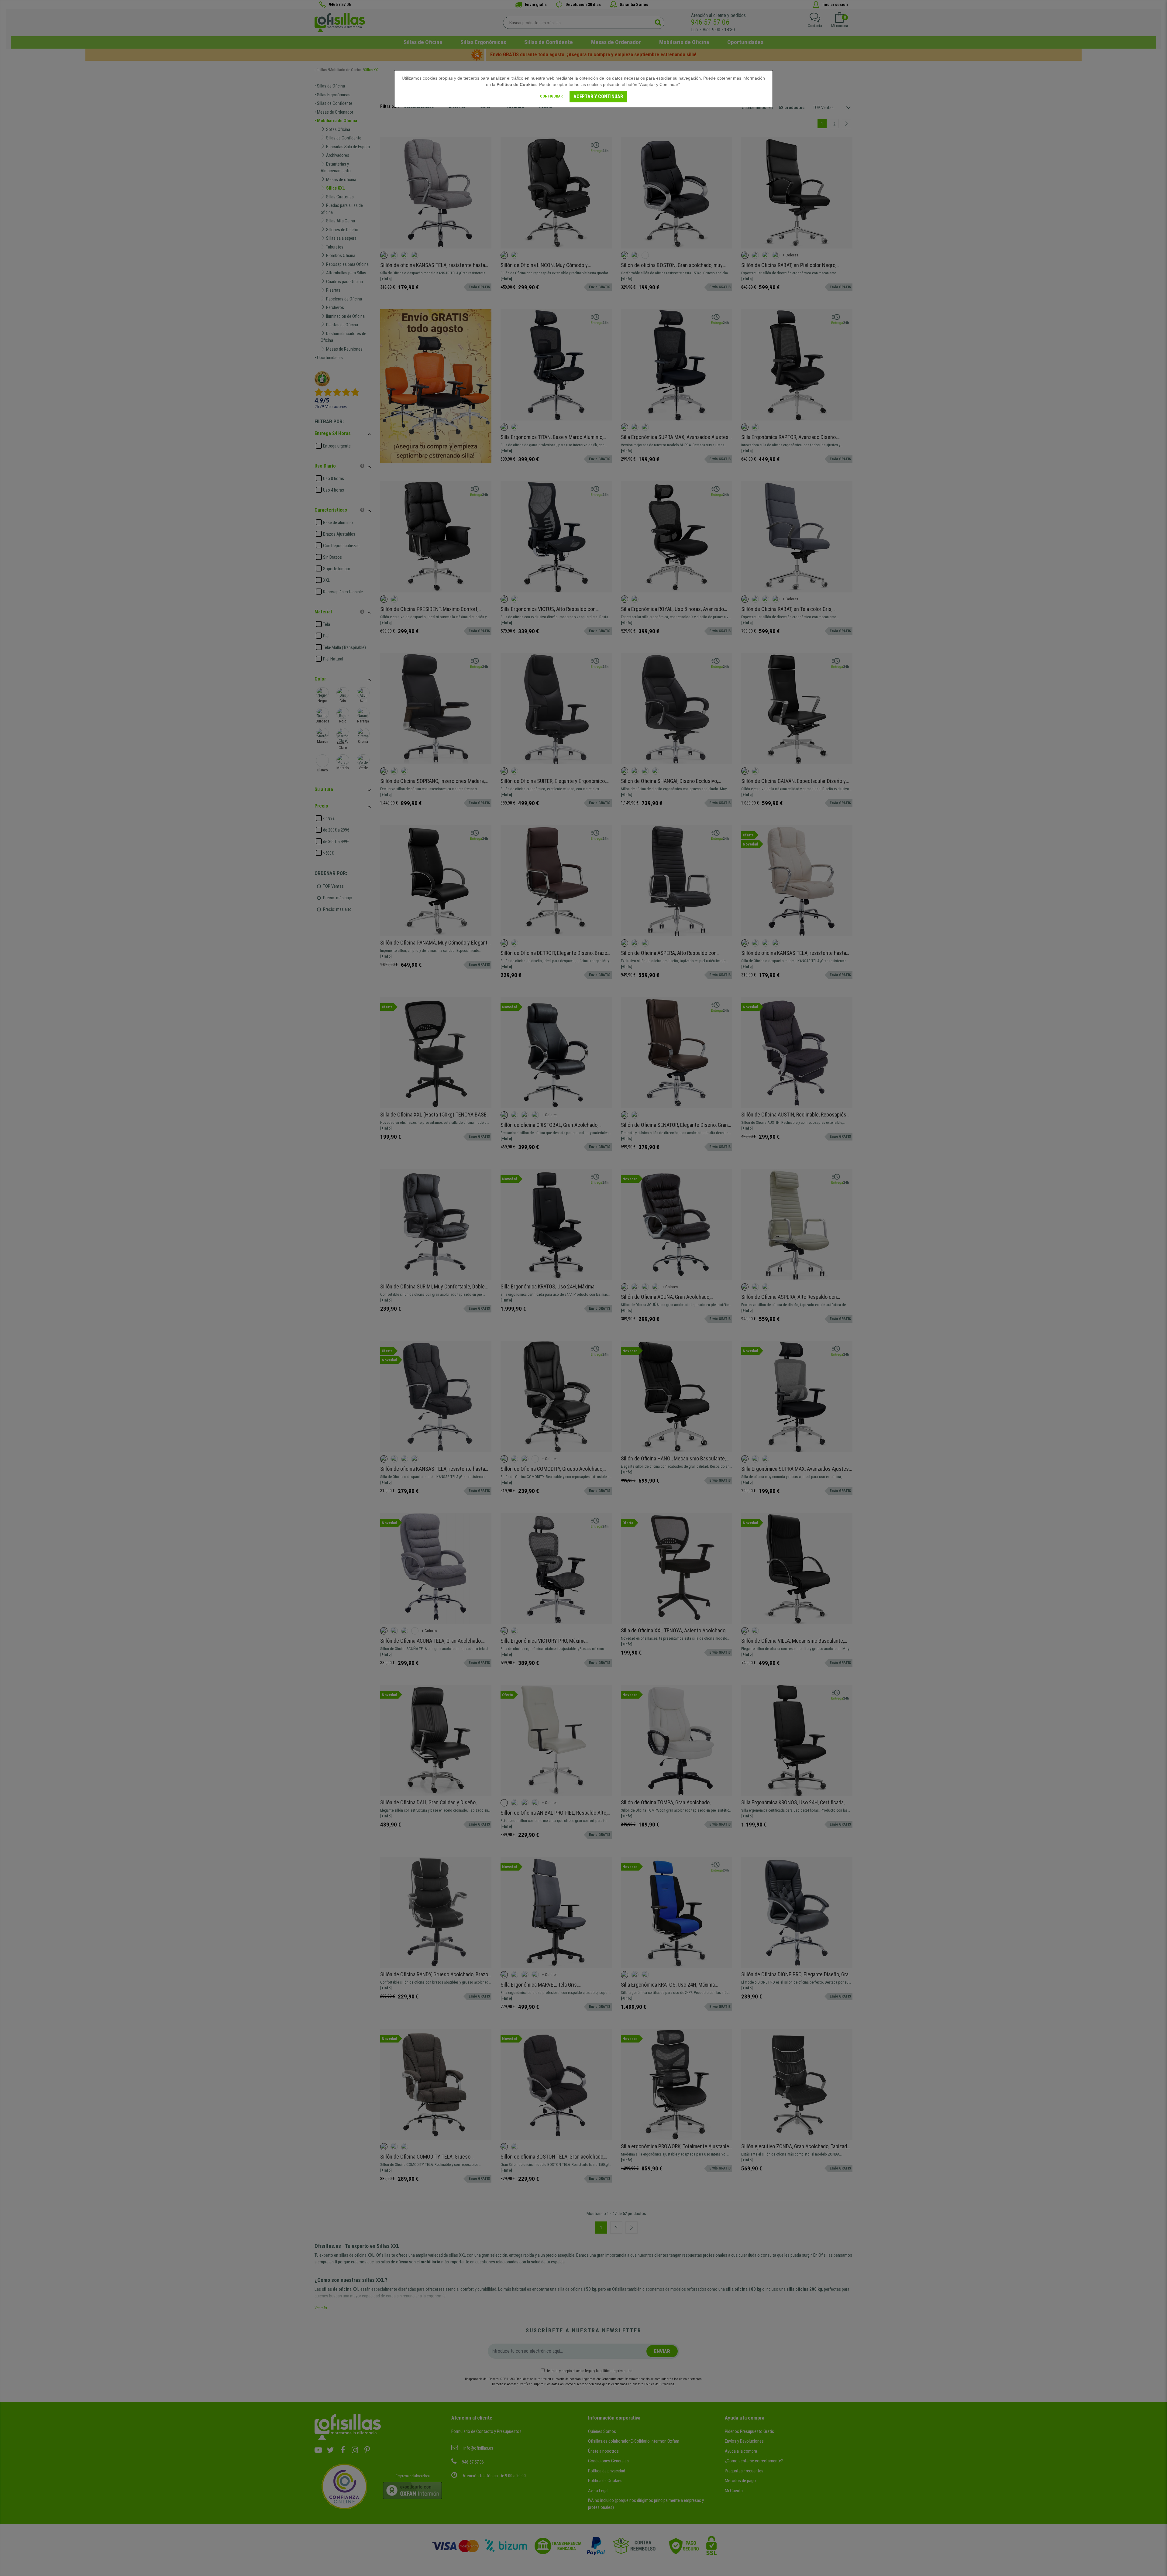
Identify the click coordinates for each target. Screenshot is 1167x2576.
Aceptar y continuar (598, 96)
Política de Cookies (517, 84)
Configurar (551, 96)
